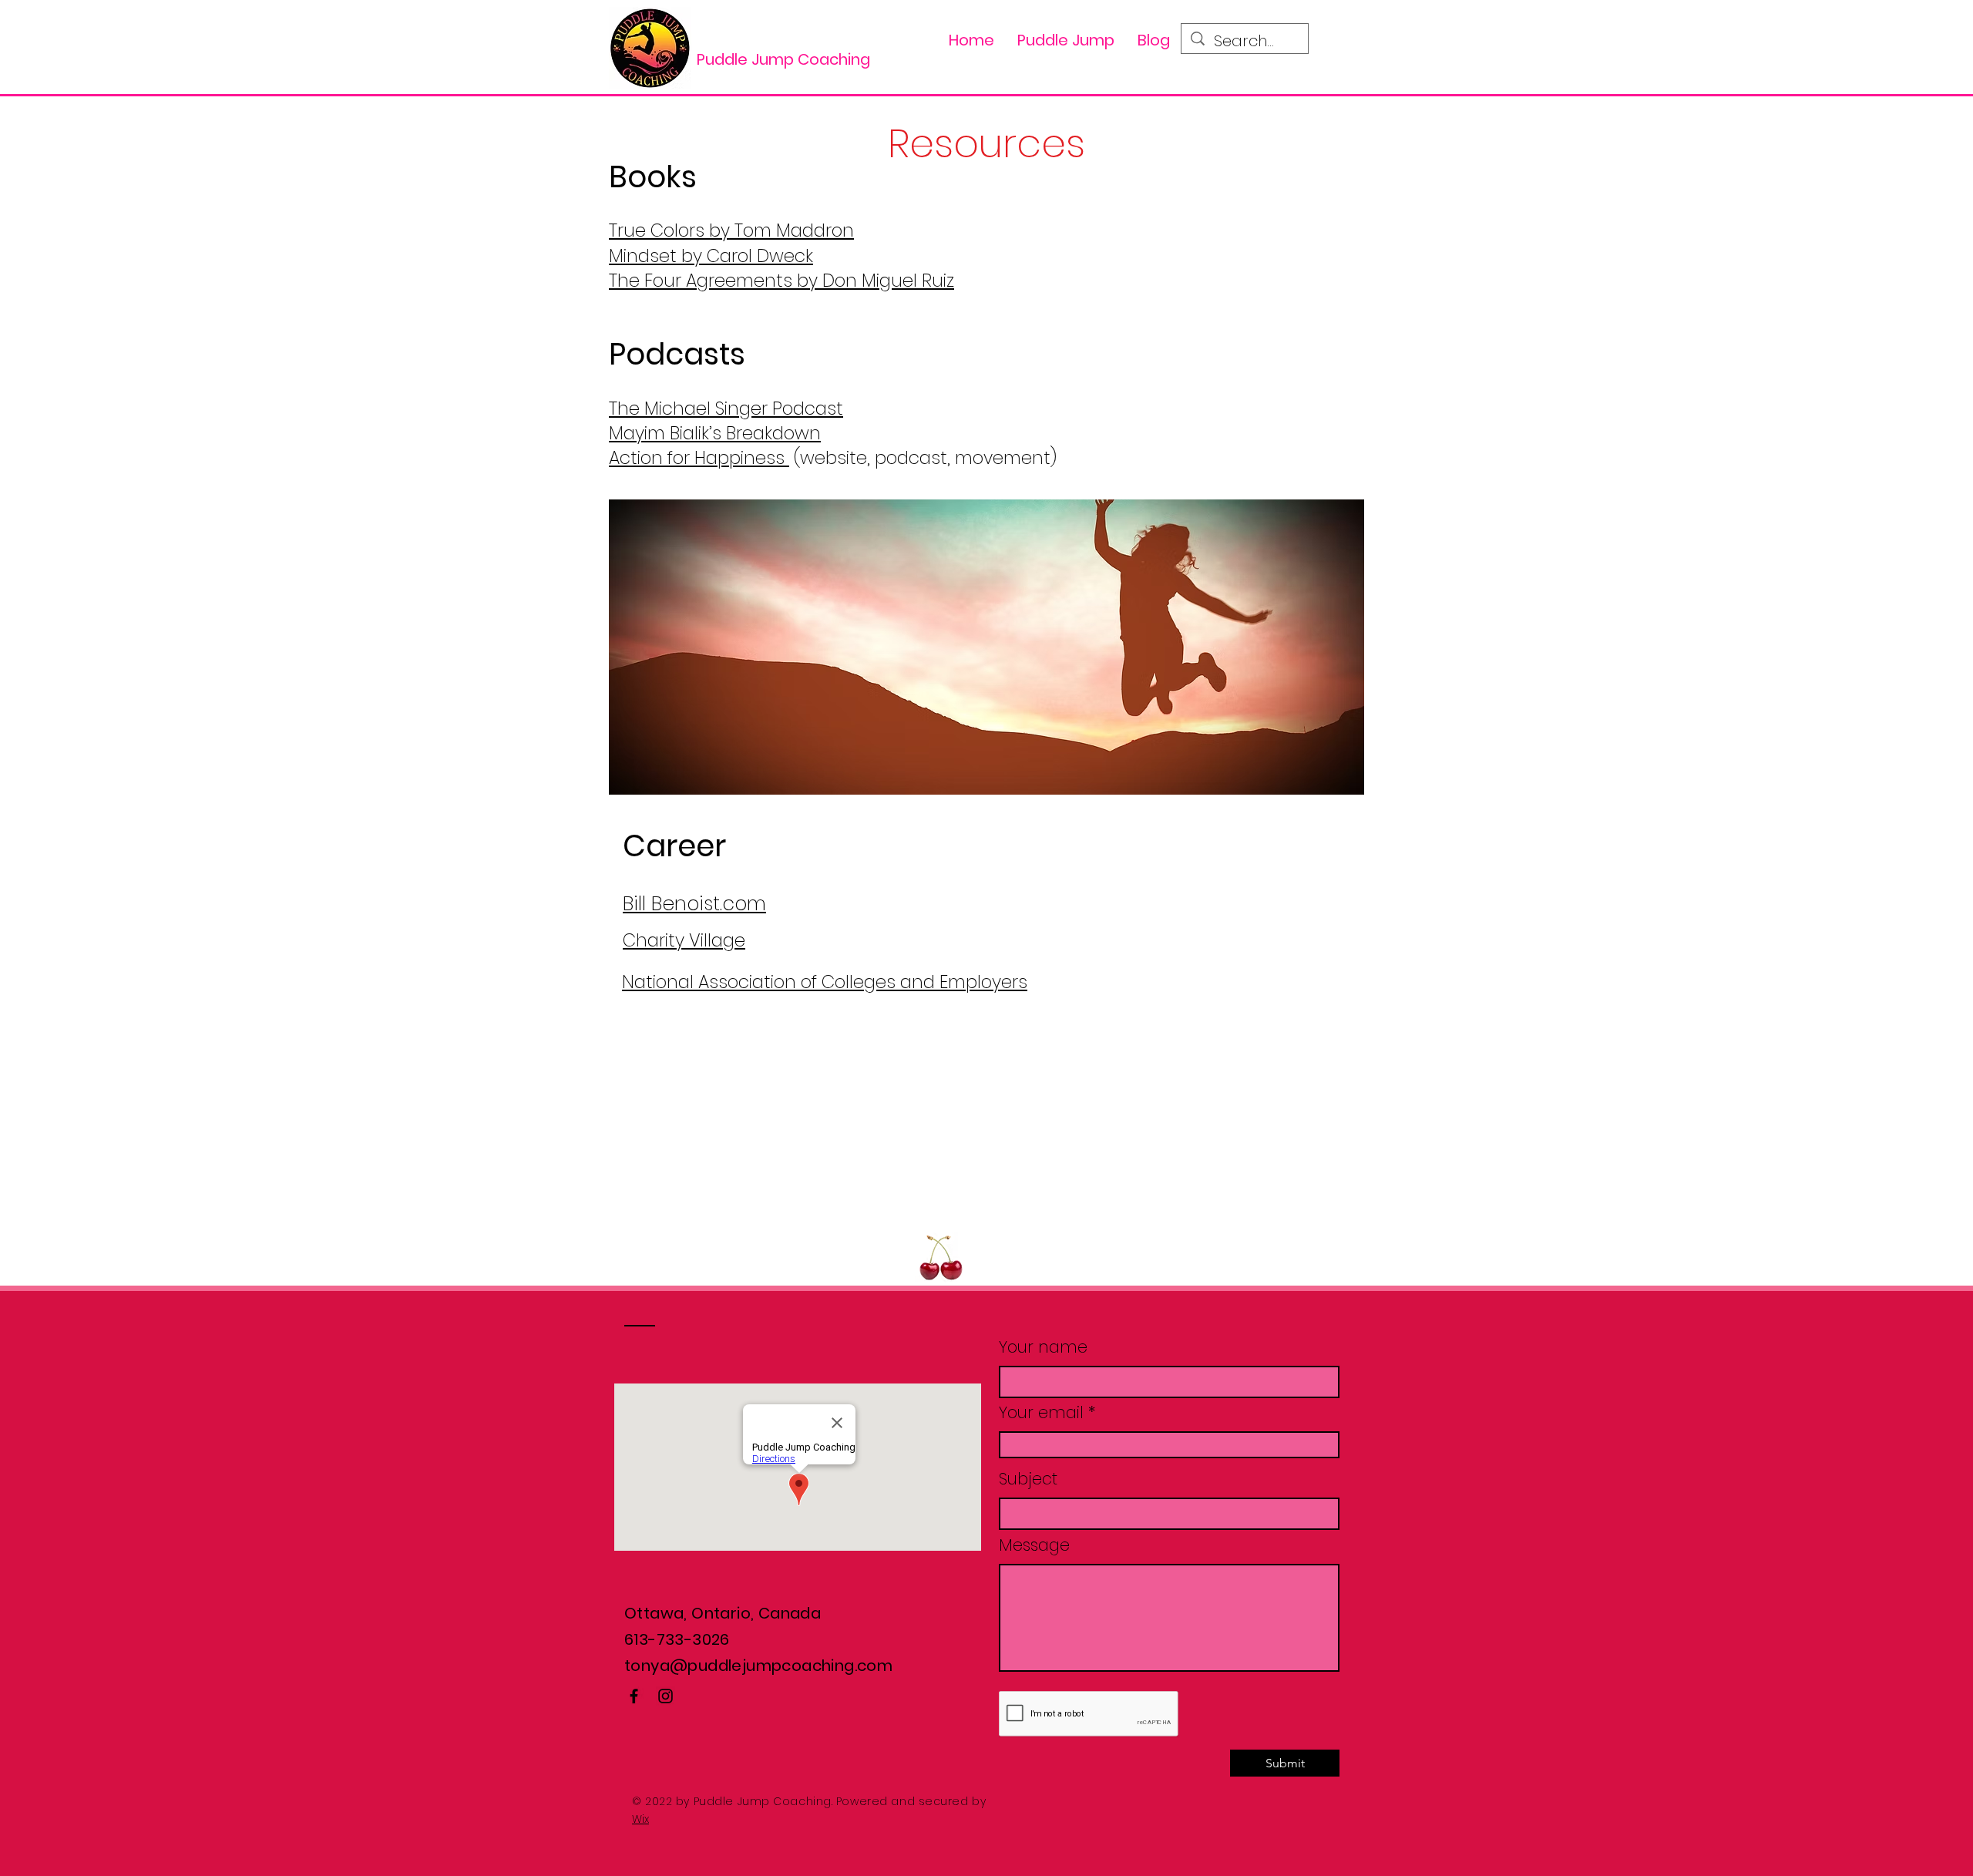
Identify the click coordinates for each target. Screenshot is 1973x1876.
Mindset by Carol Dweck (711, 256)
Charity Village (684, 940)
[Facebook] (634, 1696)
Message (1034, 1545)
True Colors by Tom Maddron (731, 230)
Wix (640, 1819)
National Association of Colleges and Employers (825, 982)
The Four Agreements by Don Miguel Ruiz (781, 281)
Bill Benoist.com (694, 904)
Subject (1028, 1479)
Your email (1041, 1412)
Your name (1043, 1347)
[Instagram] (666, 1696)
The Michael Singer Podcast (726, 408)
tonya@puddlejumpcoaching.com (758, 1666)
